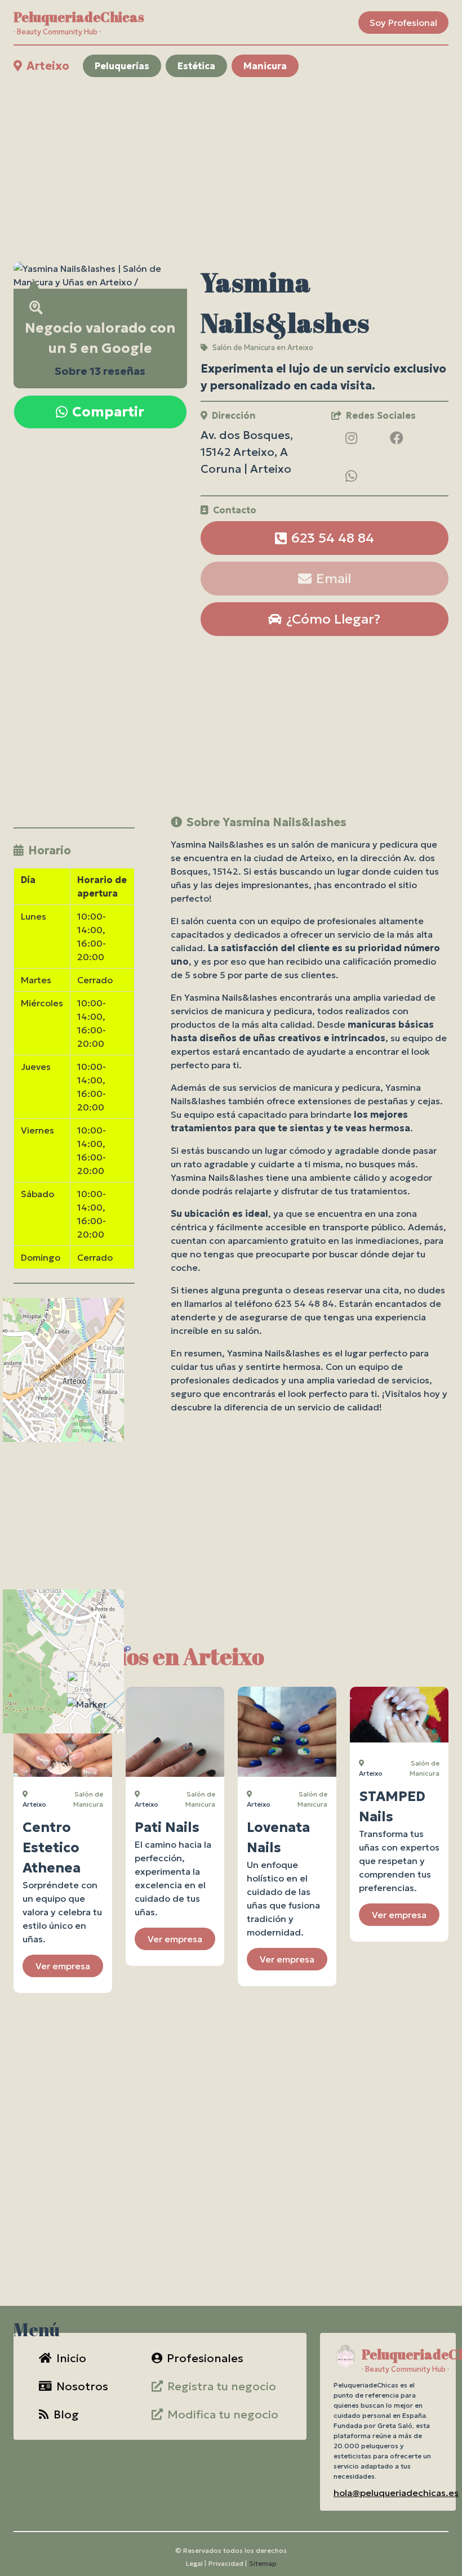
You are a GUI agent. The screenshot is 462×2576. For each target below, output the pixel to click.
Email (334, 579)
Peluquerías (122, 66)
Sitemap (263, 2563)
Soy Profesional (403, 23)
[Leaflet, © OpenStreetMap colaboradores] (74, 1389)
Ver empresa (63, 1966)
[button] (87, 1704)
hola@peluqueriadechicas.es (396, 2493)
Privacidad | (228, 2563)
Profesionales (205, 2358)
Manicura (265, 66)
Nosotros (82, 2386)
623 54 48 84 (333, 538)
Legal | (196, 2563)
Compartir (108, 412)
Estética (196, 66)
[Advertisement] (231, 169)
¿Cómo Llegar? (333, 619)
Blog (66, 2414)
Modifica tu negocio (223, 2414)
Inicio (71, 2358)
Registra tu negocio (222, 2386)
